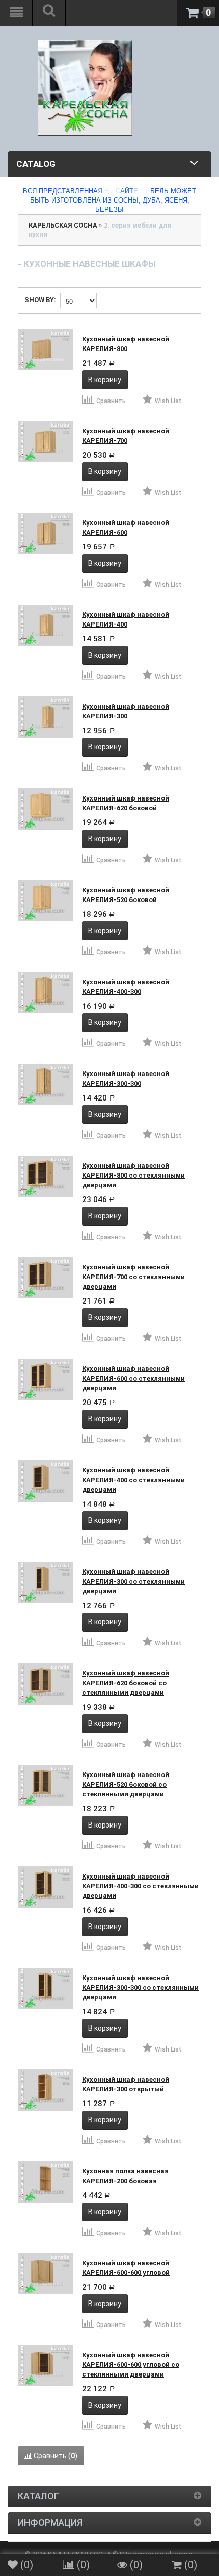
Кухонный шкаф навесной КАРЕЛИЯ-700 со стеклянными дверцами (133, 1277)
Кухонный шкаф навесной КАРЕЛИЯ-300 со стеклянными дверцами (133, 1581)
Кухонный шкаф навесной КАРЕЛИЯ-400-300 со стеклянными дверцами (140, 1886)
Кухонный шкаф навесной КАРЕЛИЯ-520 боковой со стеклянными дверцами (126, 1784)
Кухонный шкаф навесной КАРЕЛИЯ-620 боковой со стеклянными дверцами (126, 1683)
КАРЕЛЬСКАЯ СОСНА (63, 225)
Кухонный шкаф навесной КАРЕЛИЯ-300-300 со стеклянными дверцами (140, 1987)
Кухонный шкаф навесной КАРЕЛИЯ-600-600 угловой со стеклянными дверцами (131, 2365)
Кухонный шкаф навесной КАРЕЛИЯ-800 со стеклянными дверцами (133, 1175)
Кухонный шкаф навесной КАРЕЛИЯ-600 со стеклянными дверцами (133, 1378)
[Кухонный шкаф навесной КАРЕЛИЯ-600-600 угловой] (45, 2274)
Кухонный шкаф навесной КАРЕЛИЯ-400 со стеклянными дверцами (133, 1480)
